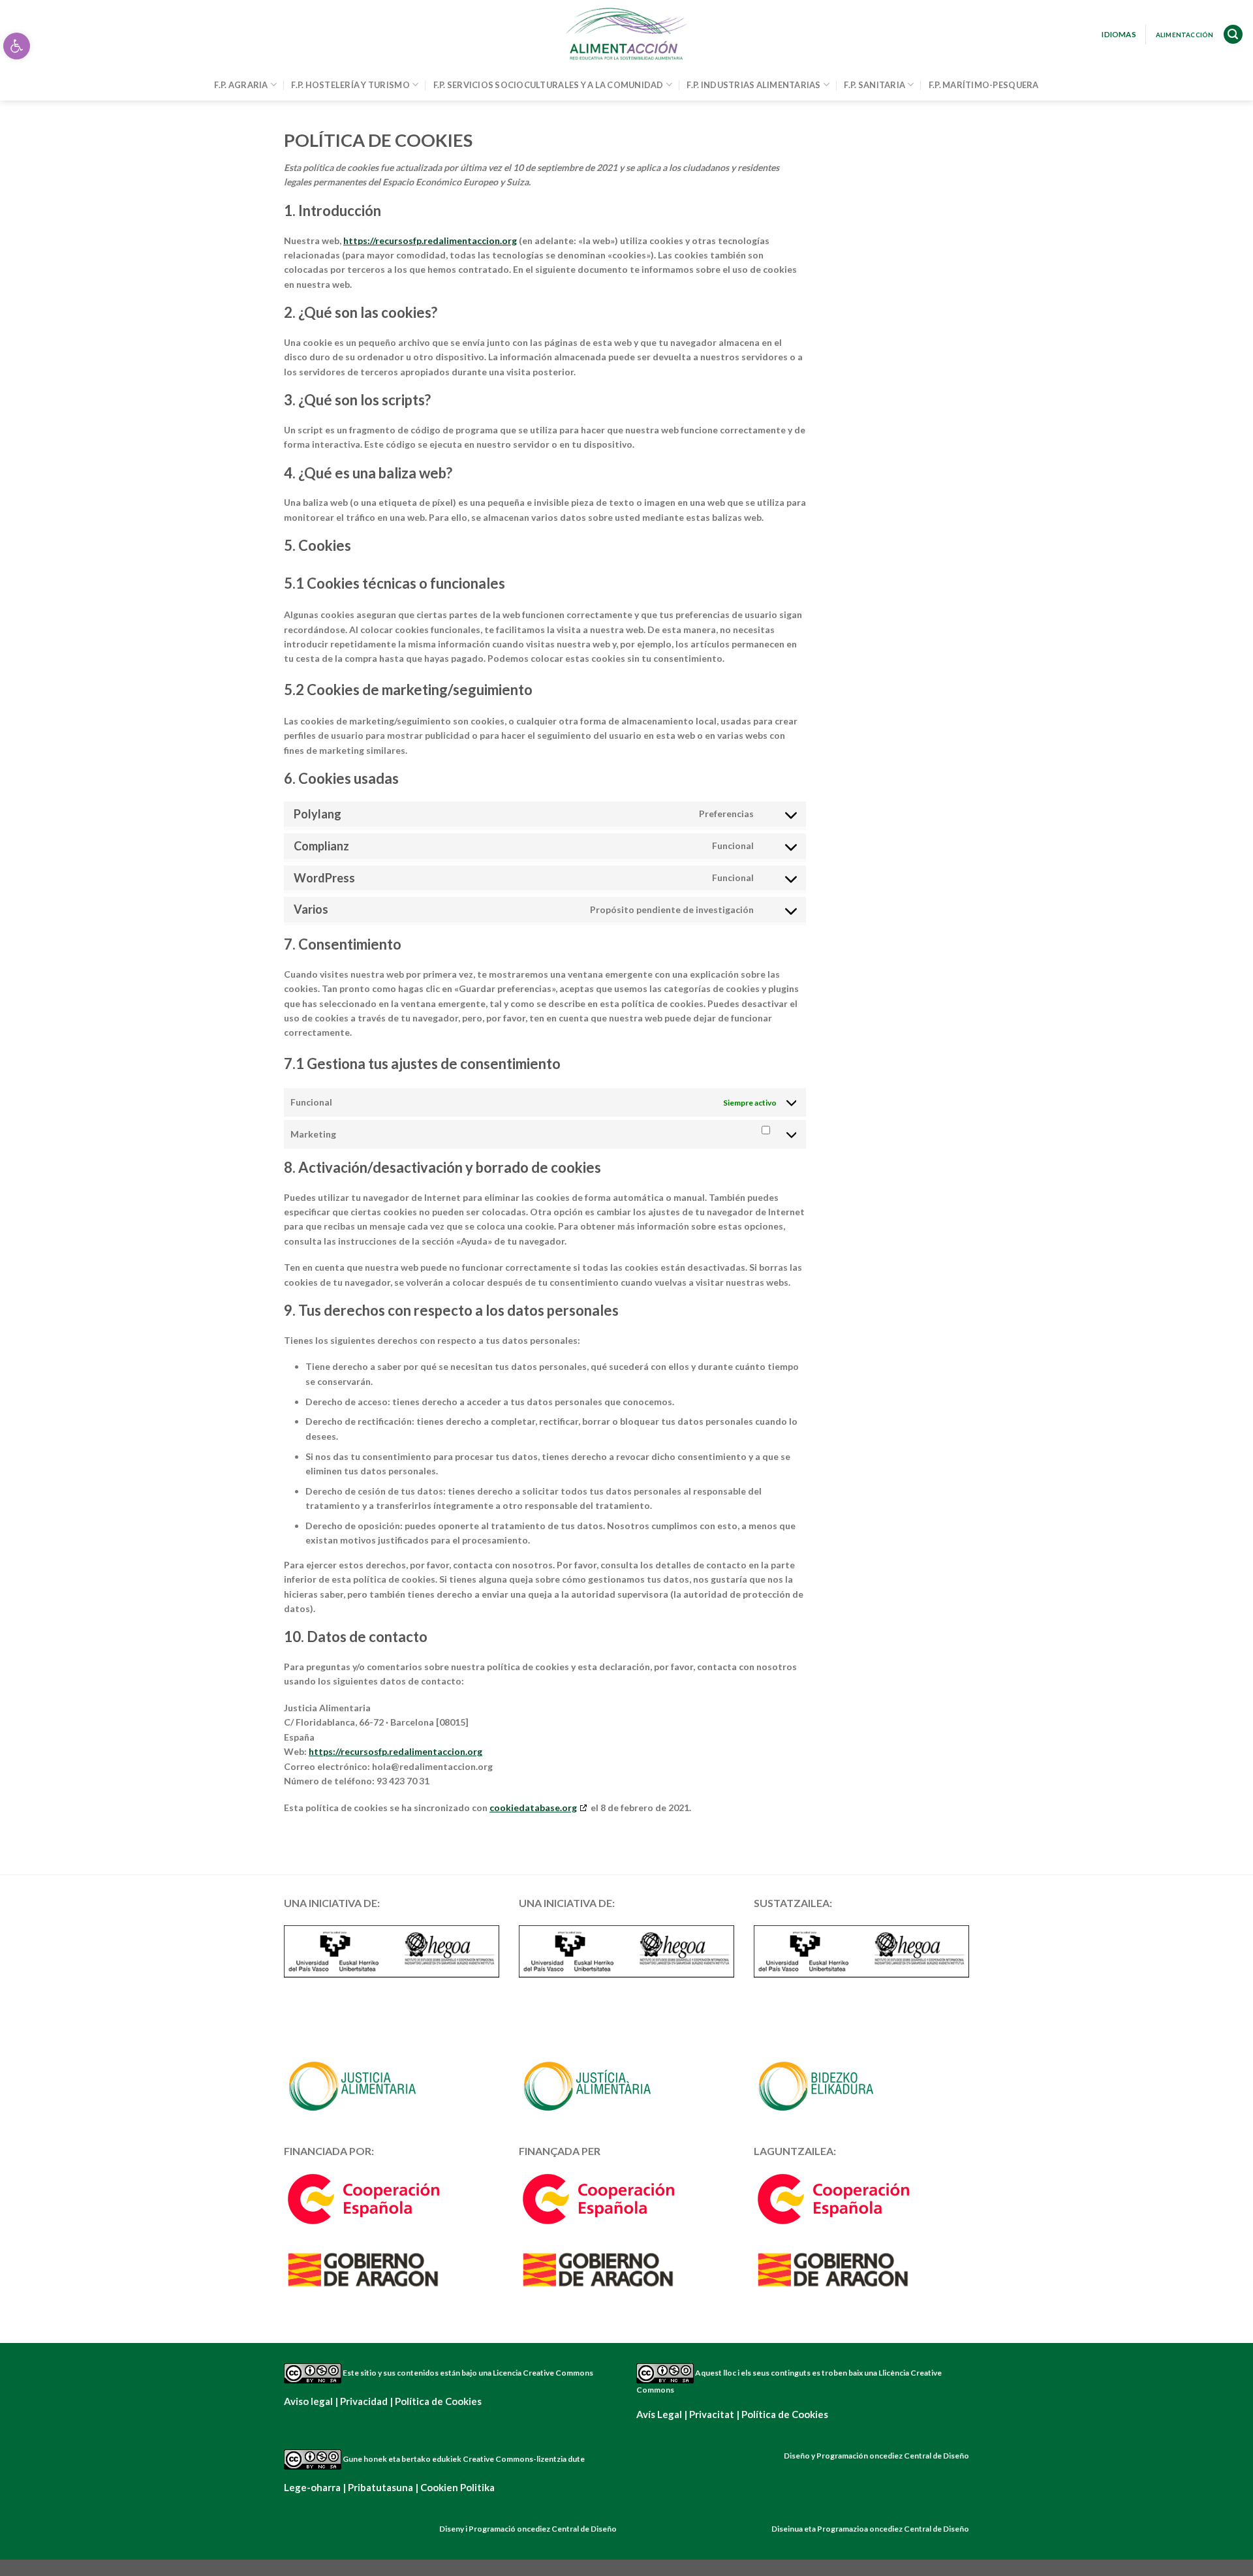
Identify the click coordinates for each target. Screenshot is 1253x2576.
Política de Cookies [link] (438, 2401)
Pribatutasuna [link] (380, 2487)
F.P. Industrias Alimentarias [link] (753, 85)
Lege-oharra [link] (312, 2487)
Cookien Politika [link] (457, 2487)
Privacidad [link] (364, 2401)
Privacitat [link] (712, 2414)
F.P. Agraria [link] (241, 85)
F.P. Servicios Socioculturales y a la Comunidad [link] (549, 85)
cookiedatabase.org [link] (533, 1808)
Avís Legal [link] (659, 2414)
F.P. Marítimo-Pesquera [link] (984, 85)
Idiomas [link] (1119, 34)
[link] (17, 46)
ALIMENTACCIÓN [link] (1185, 35)
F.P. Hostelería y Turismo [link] (350, 85)
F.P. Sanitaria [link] (874, 85)
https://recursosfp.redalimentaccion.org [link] (430, 241)
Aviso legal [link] (308, 2401)
